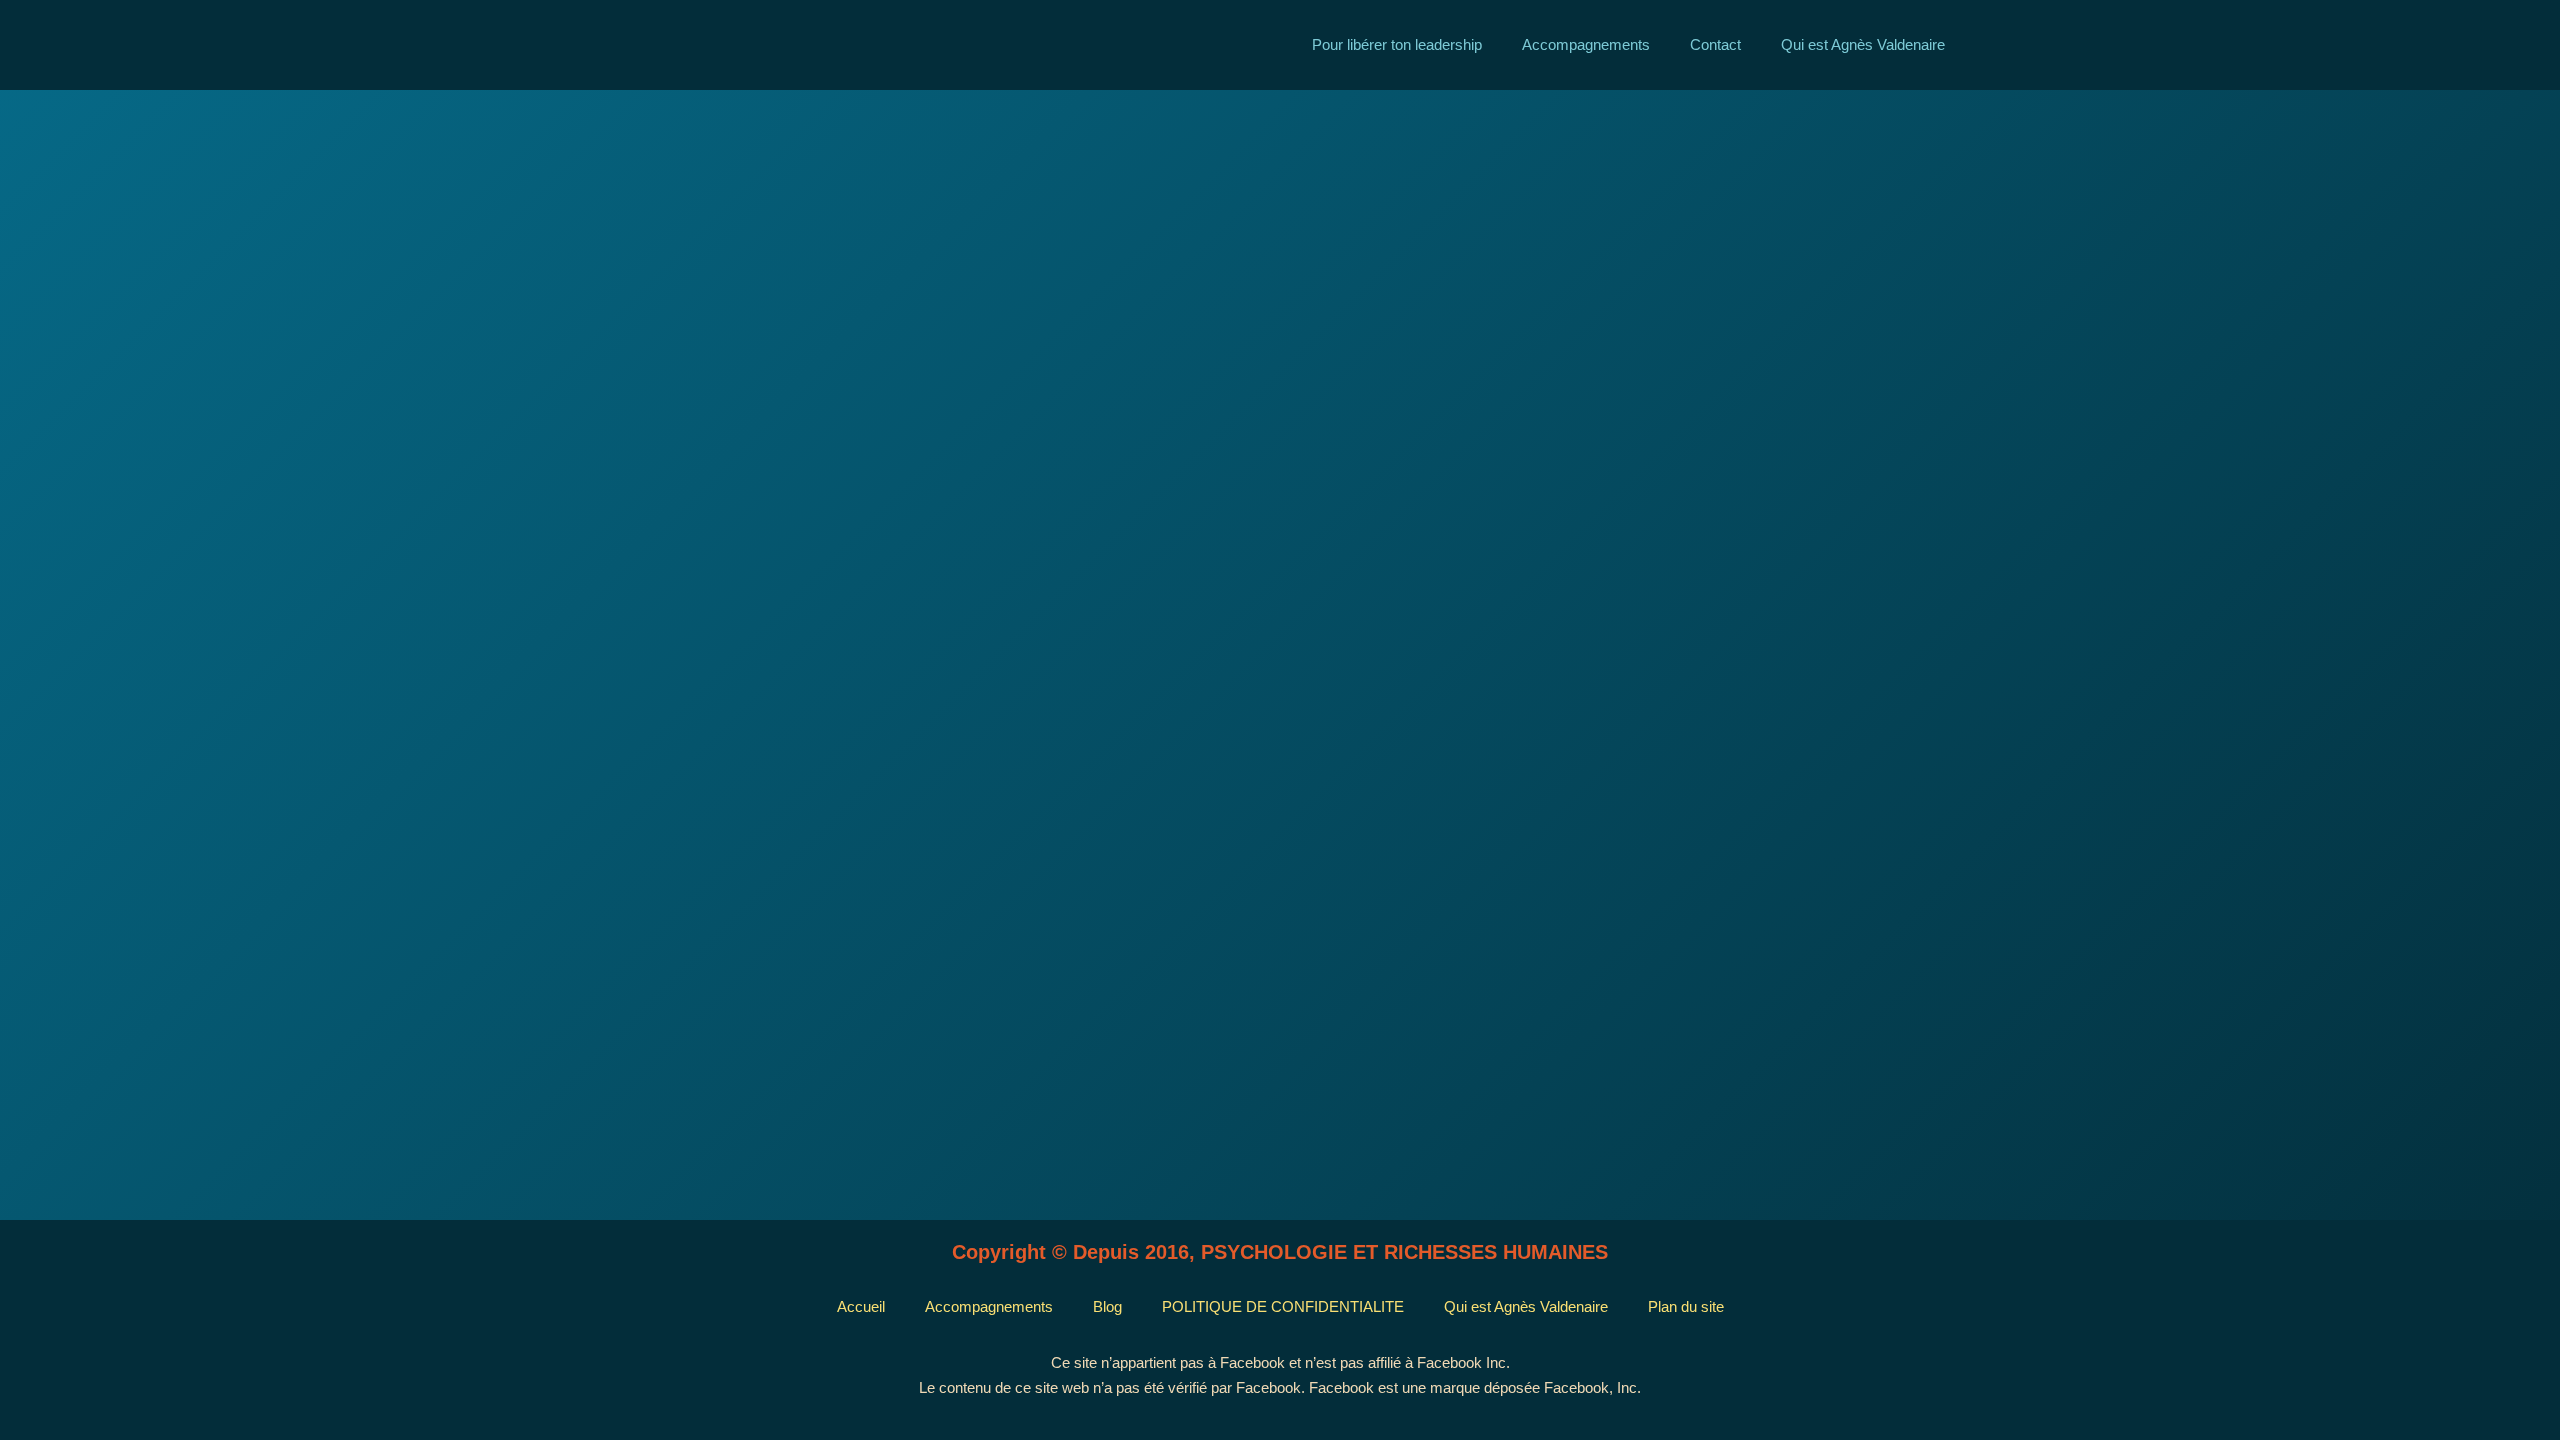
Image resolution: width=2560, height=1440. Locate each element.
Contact (1715, 44)
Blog (1107, 1306)
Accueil (861, 1306)
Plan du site (1686, 1306)
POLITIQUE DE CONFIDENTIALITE (1283, 1306)
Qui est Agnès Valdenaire (1863, 44)
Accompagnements (1586, 44)
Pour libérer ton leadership (1397, 44)
